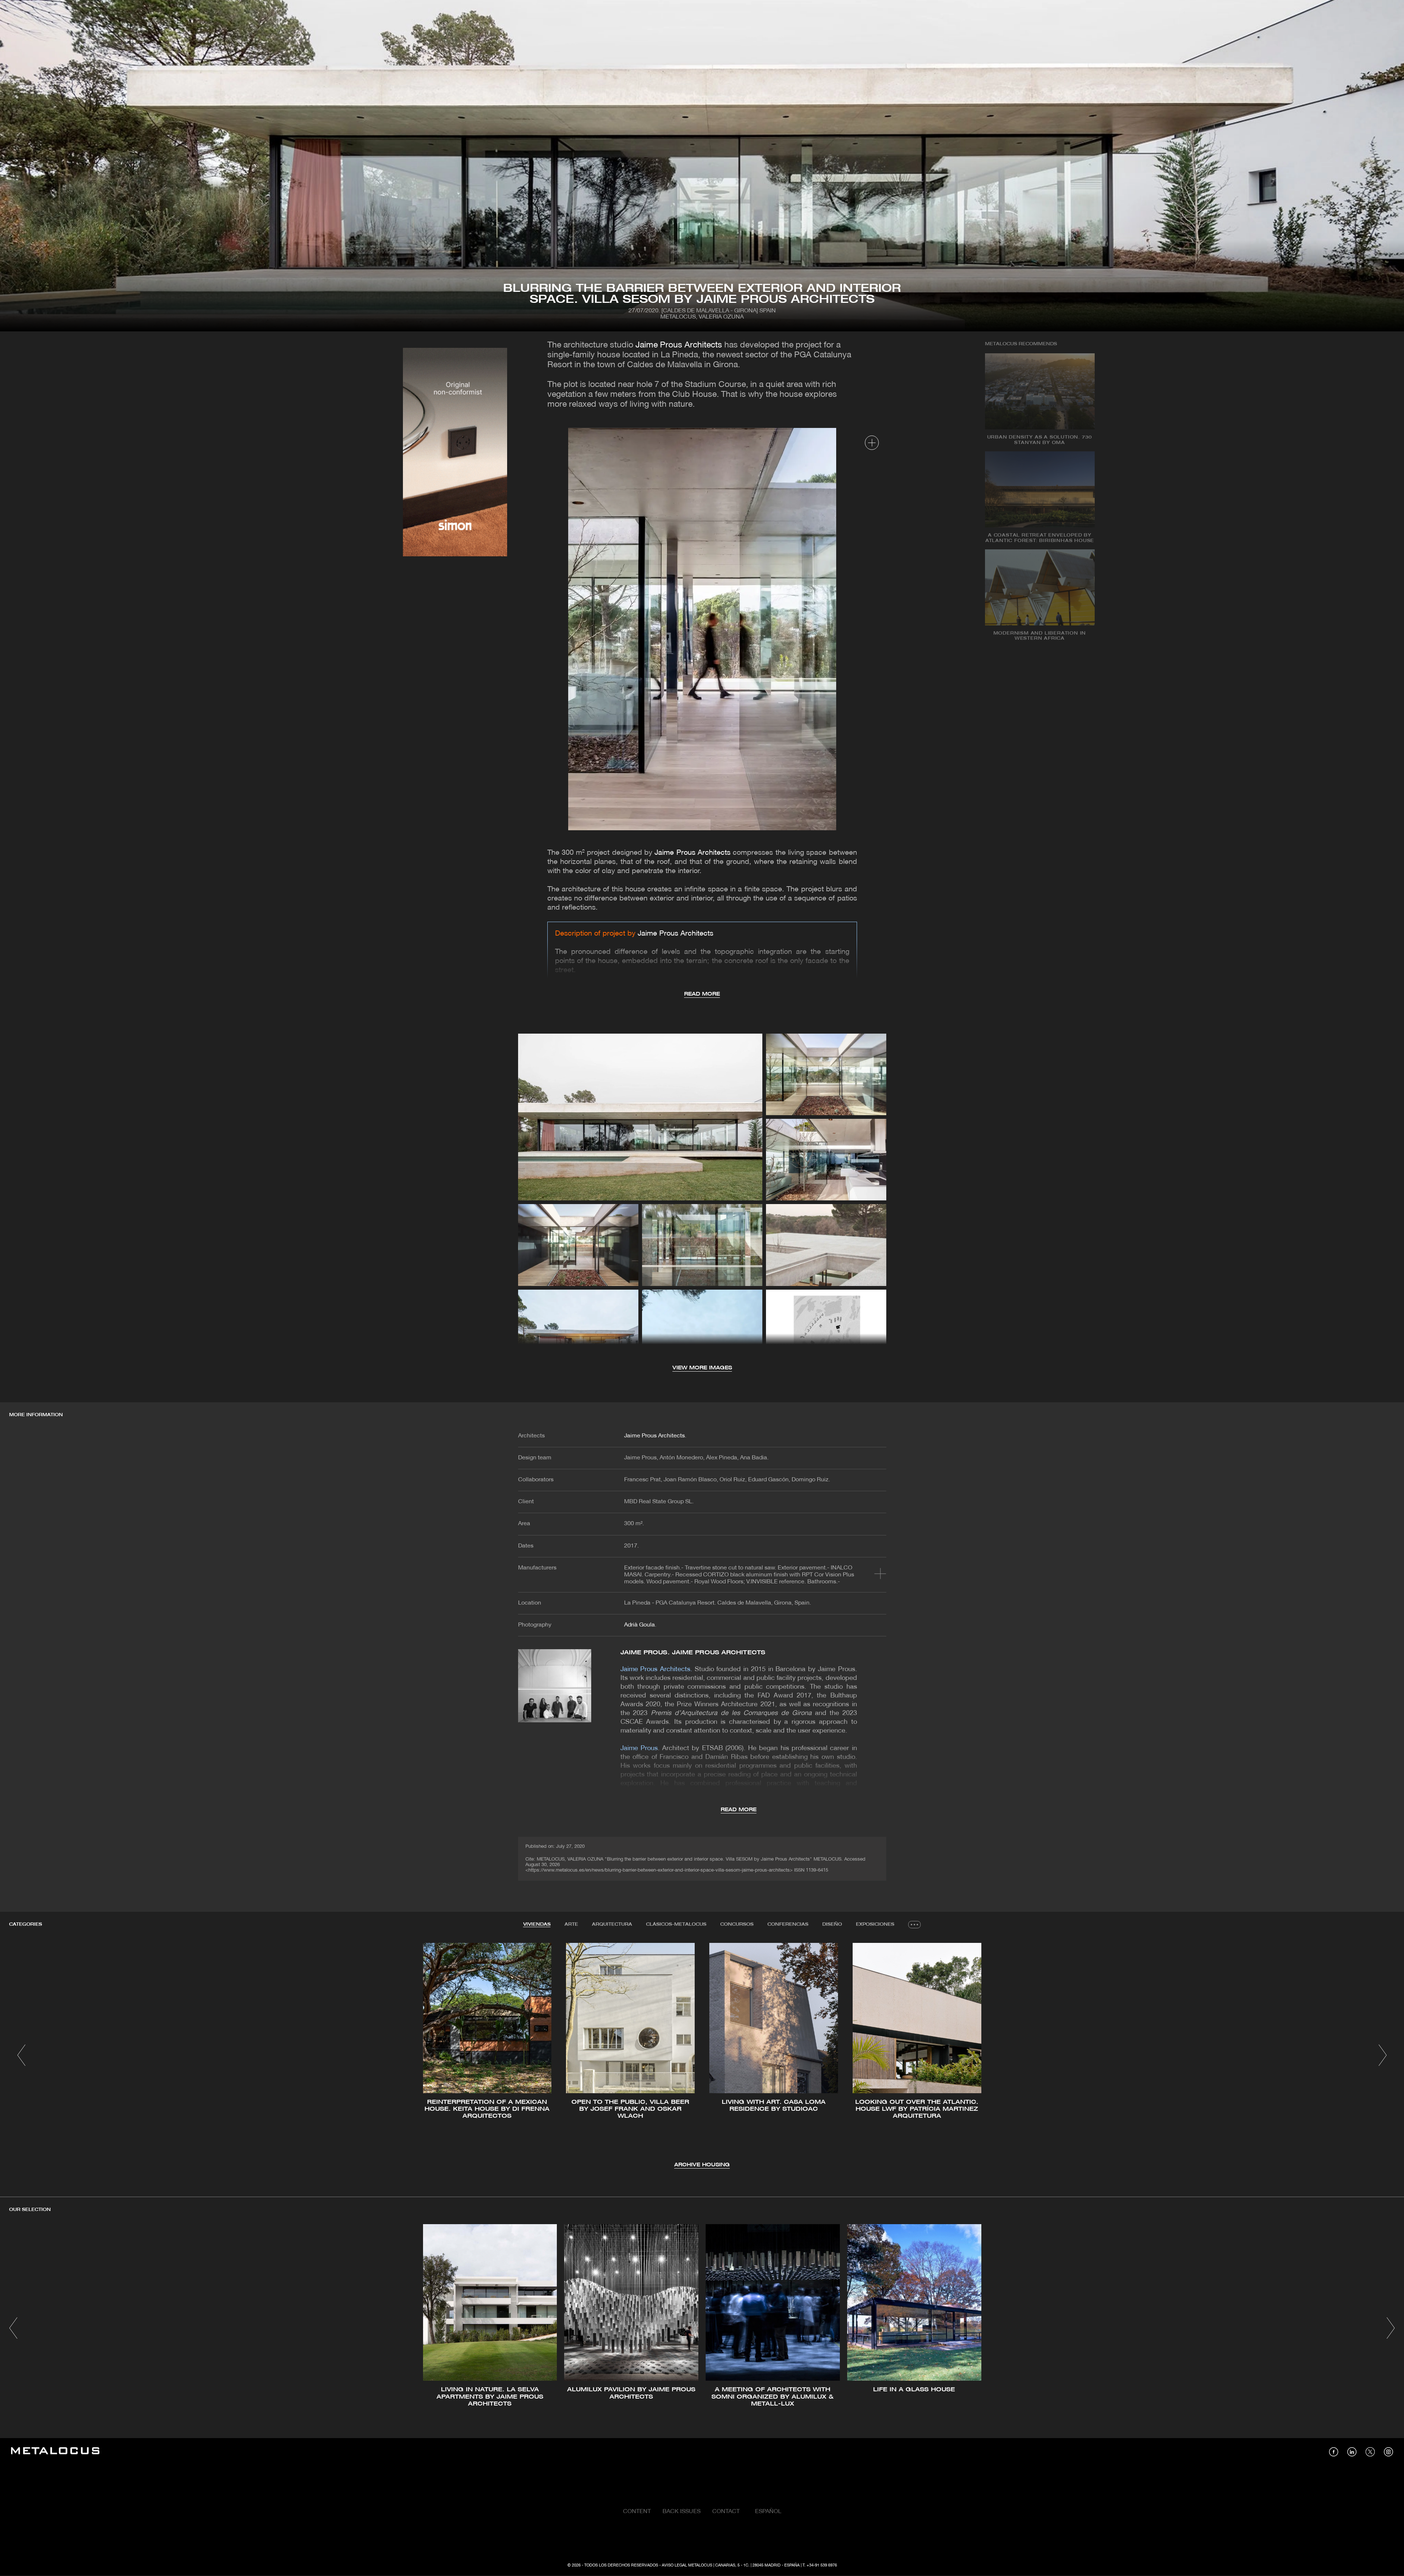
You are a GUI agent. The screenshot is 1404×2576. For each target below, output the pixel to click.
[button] (21, 2055)
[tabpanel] (702, 2056)
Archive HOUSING (702, 2165)
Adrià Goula (639, 1625)
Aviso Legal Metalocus (687, 2565)
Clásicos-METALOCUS (676, 1924)
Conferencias (788, 1924)
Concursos (737, 1924)
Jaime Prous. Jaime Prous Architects (693, 1653)
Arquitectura (612, 1924)
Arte (571, 1924)
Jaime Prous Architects (679, 345)
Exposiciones (875, 1924)
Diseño (832, 1924)
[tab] (537, 1925)
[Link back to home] (55, 2452)
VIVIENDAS (537, 1924)
